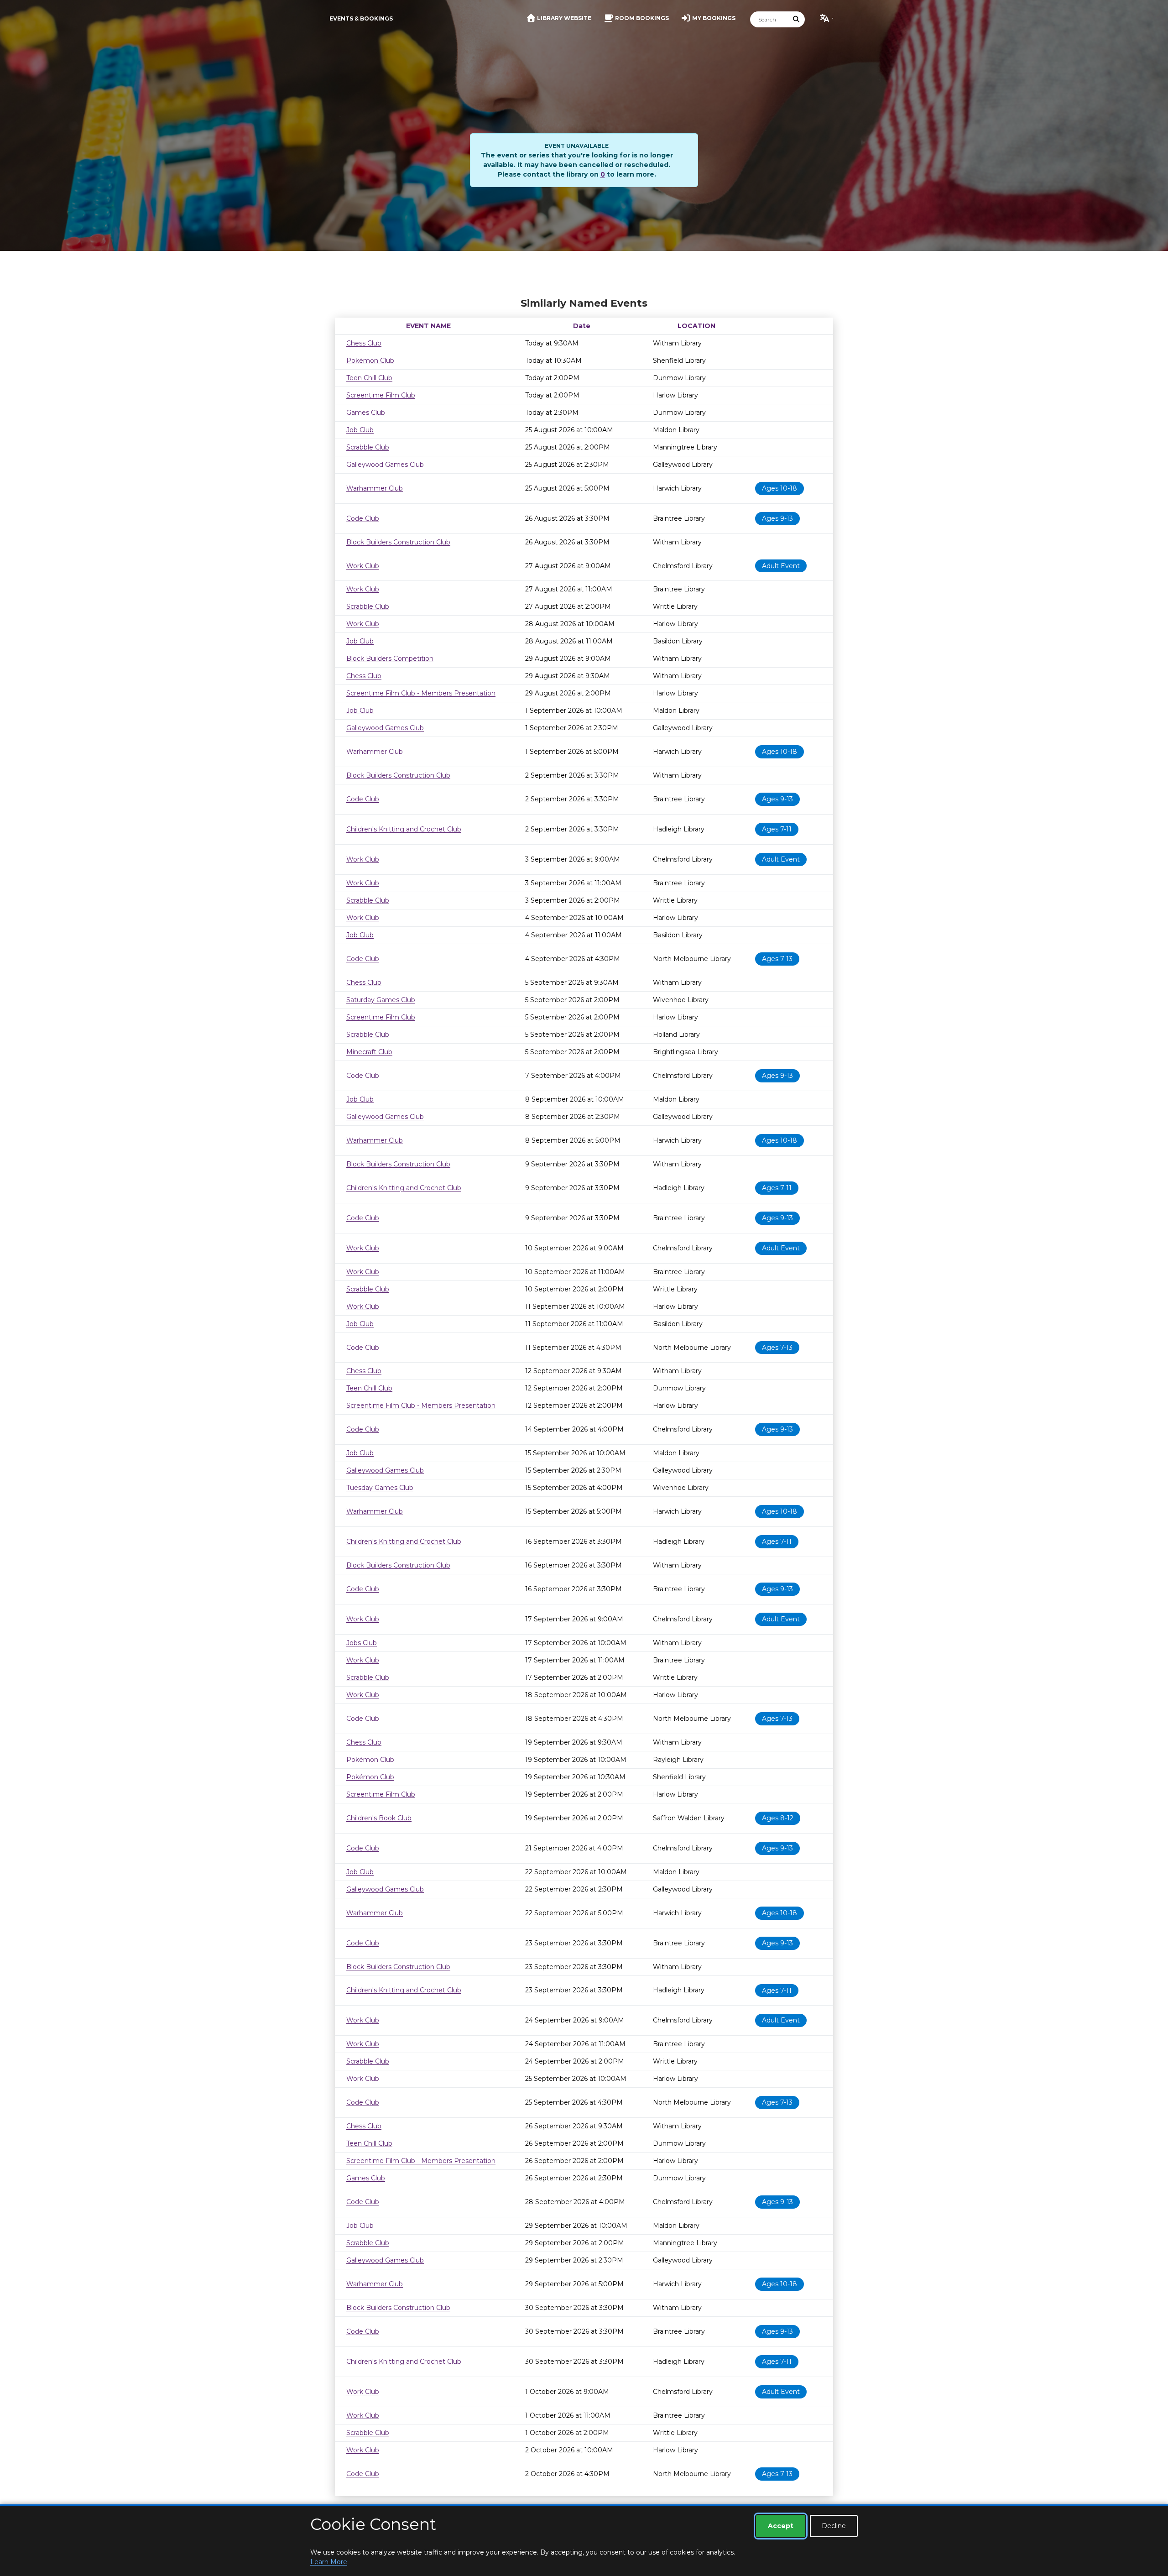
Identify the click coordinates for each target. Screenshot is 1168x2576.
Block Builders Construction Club (398, 542)
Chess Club (364, 343)
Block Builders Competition (390, 658)
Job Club (360, 430)
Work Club (363, 566)
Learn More (329, 2562)
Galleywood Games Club (385, 465)
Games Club (366, 413)
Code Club (363, 518)
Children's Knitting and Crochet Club (404, 829)
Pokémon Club (370, 361)
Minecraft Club (369, 1052)
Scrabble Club (368, 447)
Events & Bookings (361, 18)
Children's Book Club (379, 1818)
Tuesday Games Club (380, 1488)
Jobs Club (362, 1643)
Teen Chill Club (369, 378)
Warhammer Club (375, 488)
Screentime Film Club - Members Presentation (421, 693)
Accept (781, 2526)
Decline (834, 2526)
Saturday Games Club (381, 1000)
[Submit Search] (797, 19)
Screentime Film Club (381, 395)
